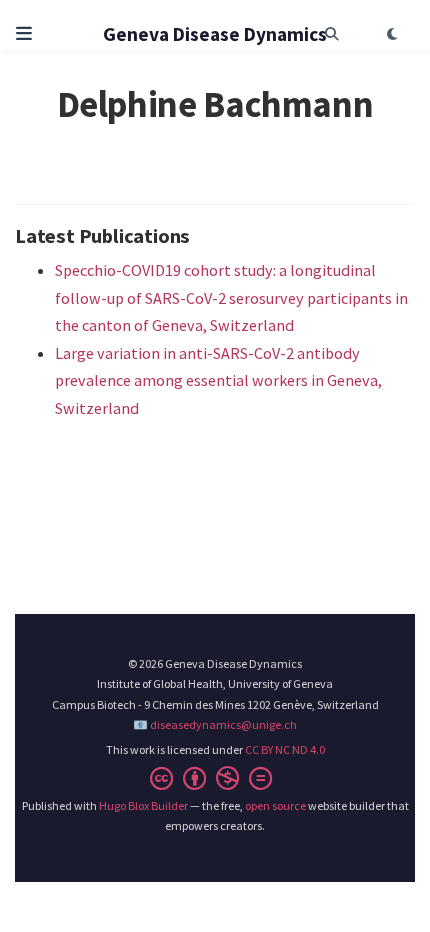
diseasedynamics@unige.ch (223, 724)
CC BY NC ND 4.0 (285, 749)
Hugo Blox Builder (143, 805)
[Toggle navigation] (24, 34)
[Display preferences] (392, 34)
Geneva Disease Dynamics (215, 34)
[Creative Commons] (215, 778)
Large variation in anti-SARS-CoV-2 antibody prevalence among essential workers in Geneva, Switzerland (218, 380)
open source (275, 805)
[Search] (332, 34)
